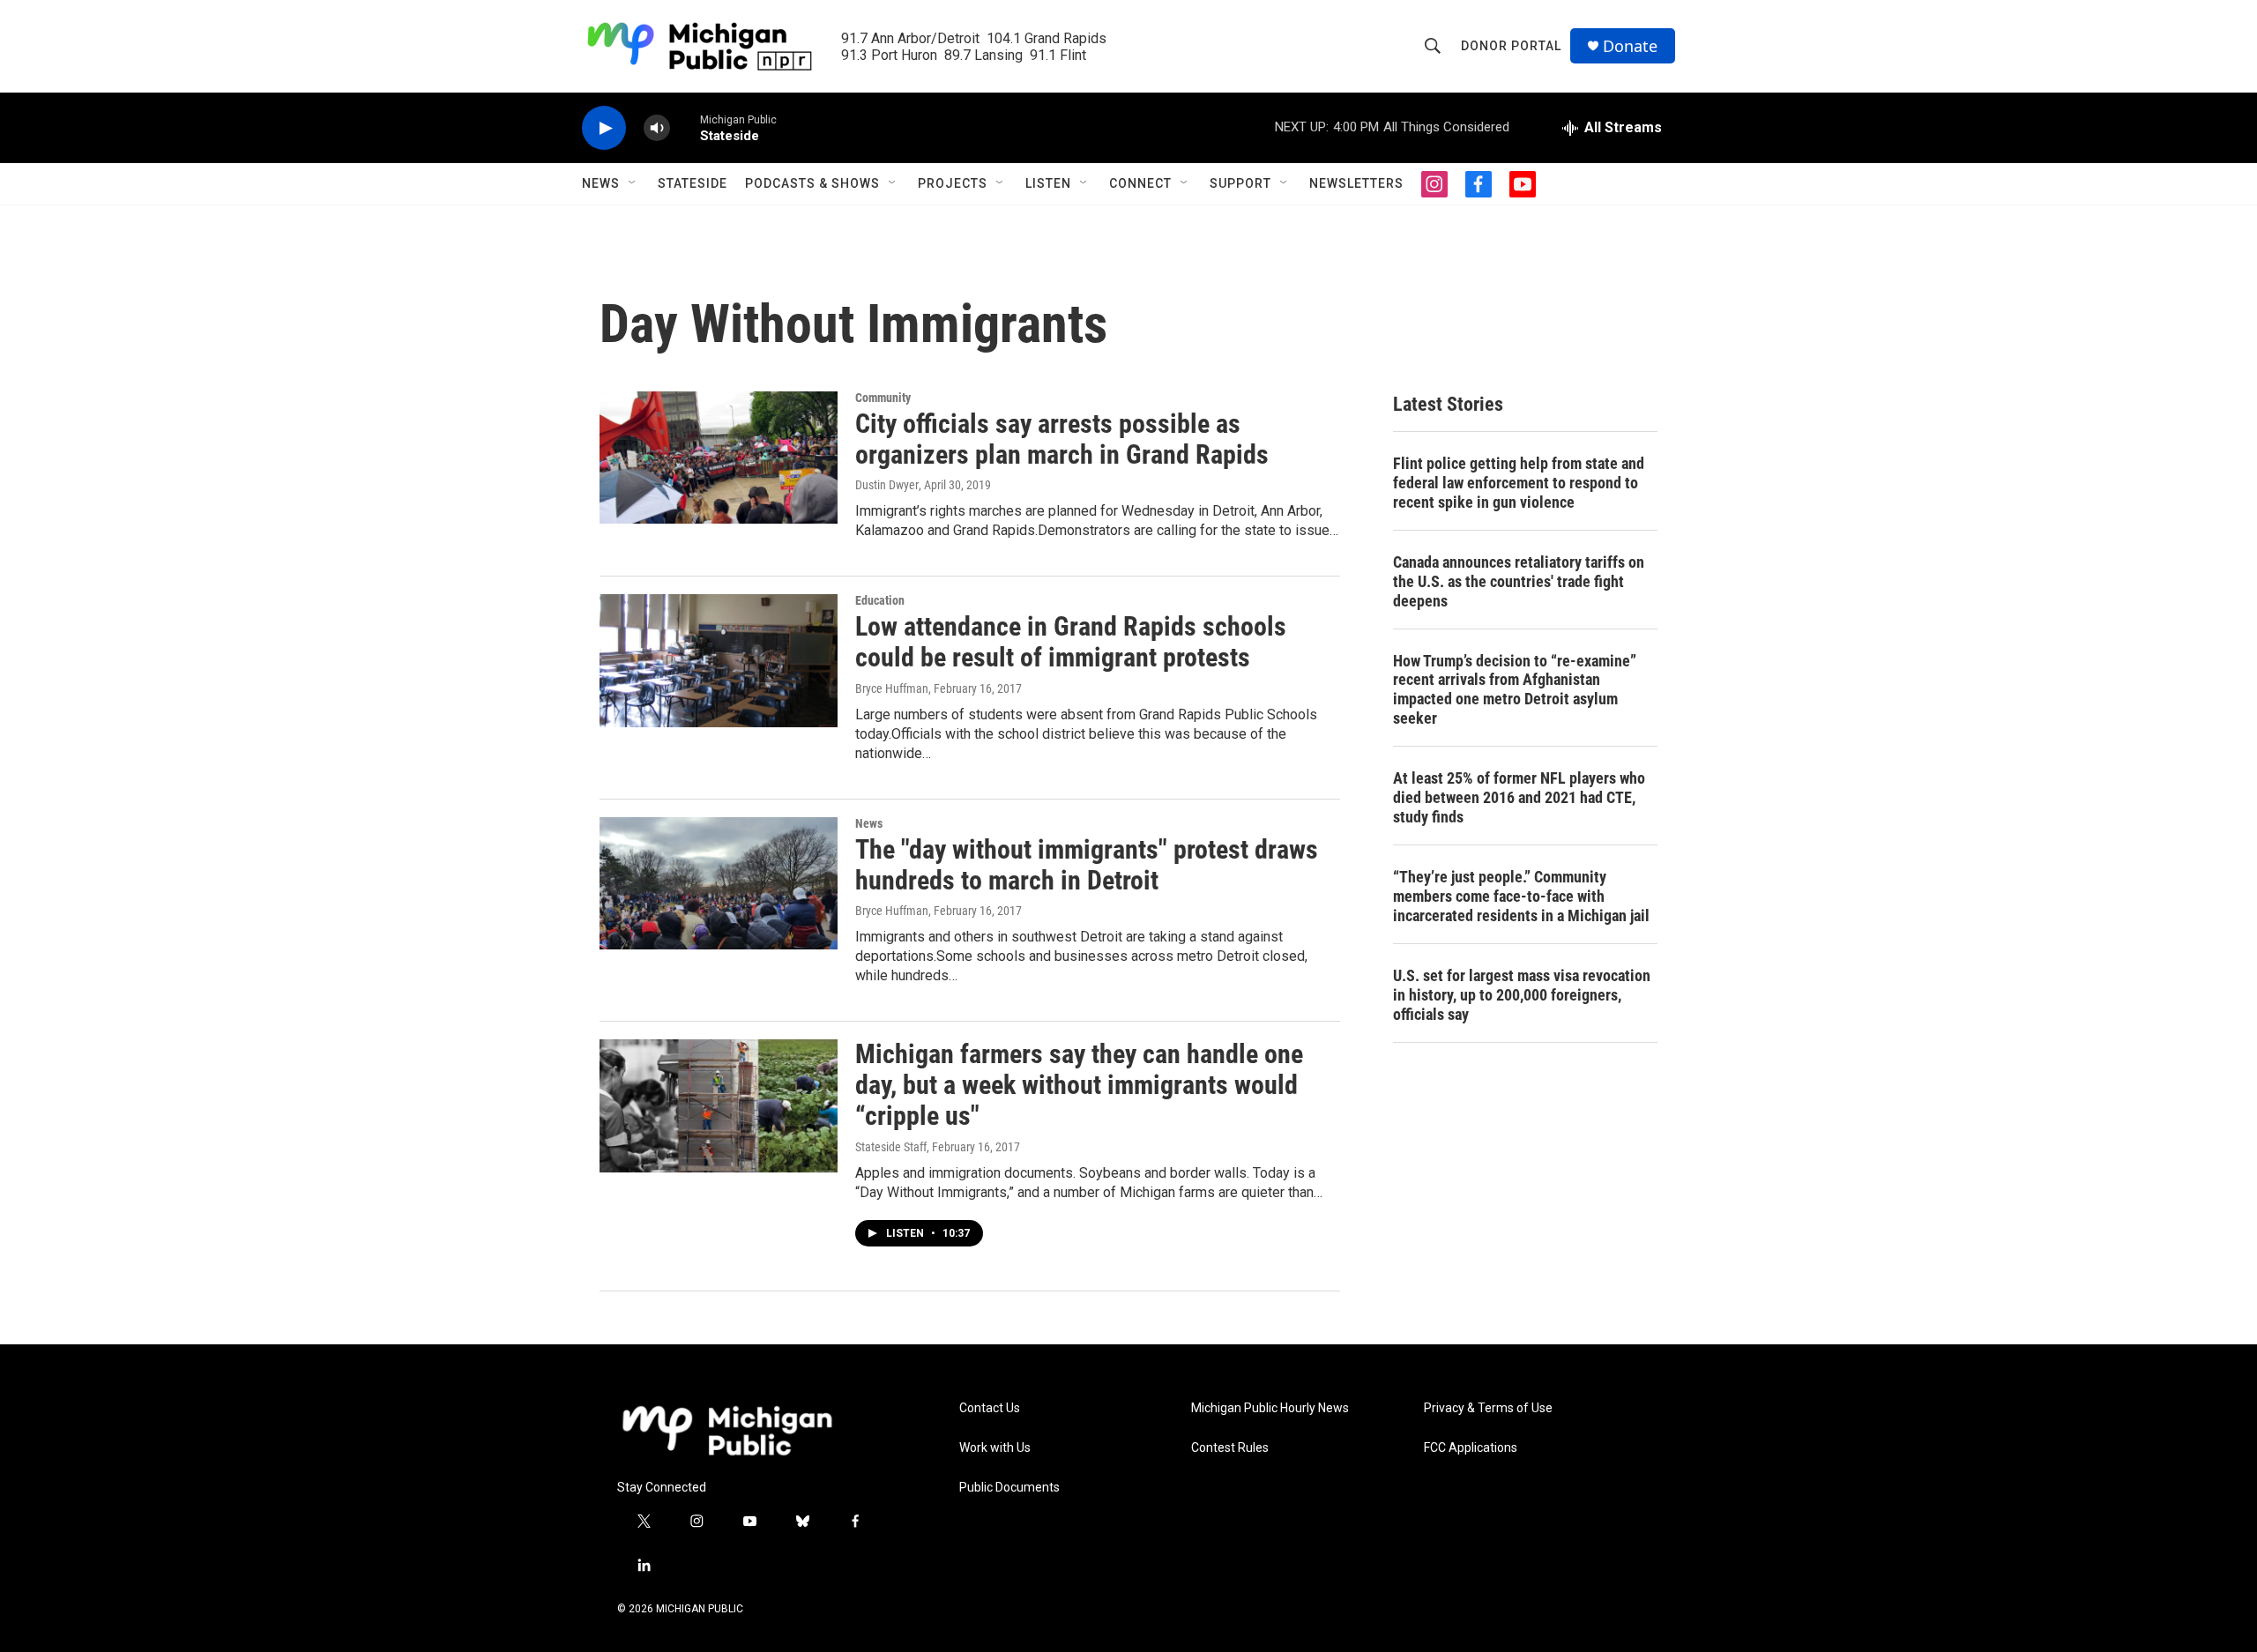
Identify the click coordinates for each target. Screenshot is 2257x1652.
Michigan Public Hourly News (1270, 1408)
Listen (1048, 183)
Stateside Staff (891, 1147)
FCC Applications (1471, 1448)
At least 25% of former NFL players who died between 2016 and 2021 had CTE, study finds (1519, 797)
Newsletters (1356, 183)
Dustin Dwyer (887, 485)
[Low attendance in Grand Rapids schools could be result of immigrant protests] (719, 660)
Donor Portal (1511, 46)
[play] (604, 128)
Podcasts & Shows (812, 183)
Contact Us (990, 1408)
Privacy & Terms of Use (1488, 1408)
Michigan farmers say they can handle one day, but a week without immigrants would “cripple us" (1079, 1085)
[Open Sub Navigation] (633, 183)
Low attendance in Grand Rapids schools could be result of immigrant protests (1071, 642)
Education (880, 600)
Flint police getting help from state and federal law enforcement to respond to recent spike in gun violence (1519, 483)
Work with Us (995, 1448)
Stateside (693, 183)
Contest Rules (1230, 1448)
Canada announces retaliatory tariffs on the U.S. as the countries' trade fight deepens (1519, 581)
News (601, 183)
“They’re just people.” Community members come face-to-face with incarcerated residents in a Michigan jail (1521, 896)
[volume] (657, 128)
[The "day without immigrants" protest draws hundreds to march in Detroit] (719, 883)
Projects (953, 183)
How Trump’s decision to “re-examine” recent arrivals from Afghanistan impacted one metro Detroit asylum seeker (1515, 690)
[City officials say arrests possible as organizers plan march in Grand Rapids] (719, 458)
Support (1240, 183)
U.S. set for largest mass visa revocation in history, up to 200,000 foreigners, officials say (1522, 995)
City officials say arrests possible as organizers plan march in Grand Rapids (1062, 439)
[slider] (685, 127)
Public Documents (1009, 1488)
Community (883, 398)
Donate (1630, 46)
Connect (1140, 183)
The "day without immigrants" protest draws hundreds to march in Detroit (1087, 865)
